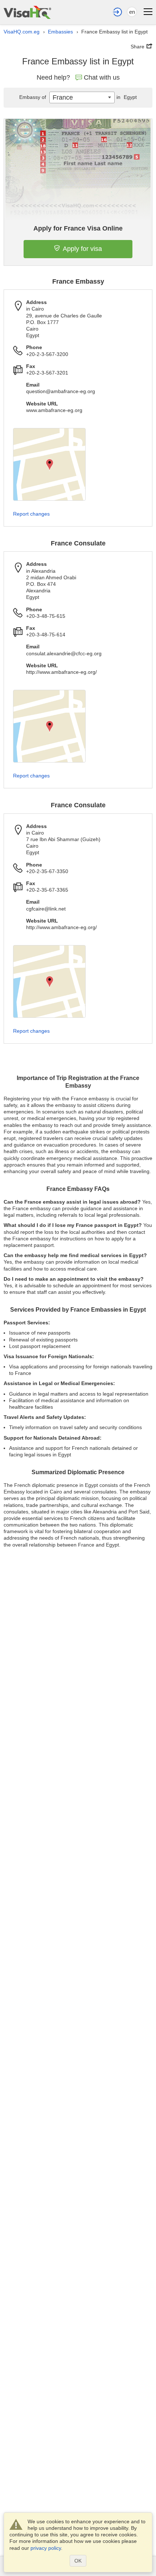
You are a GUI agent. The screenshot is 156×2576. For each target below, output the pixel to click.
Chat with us (102, 77)
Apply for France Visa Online (78, 228)
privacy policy (46, 2548)
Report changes (31, 514)
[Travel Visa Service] (27, 12)
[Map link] (49, 464)
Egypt (127, 97)
